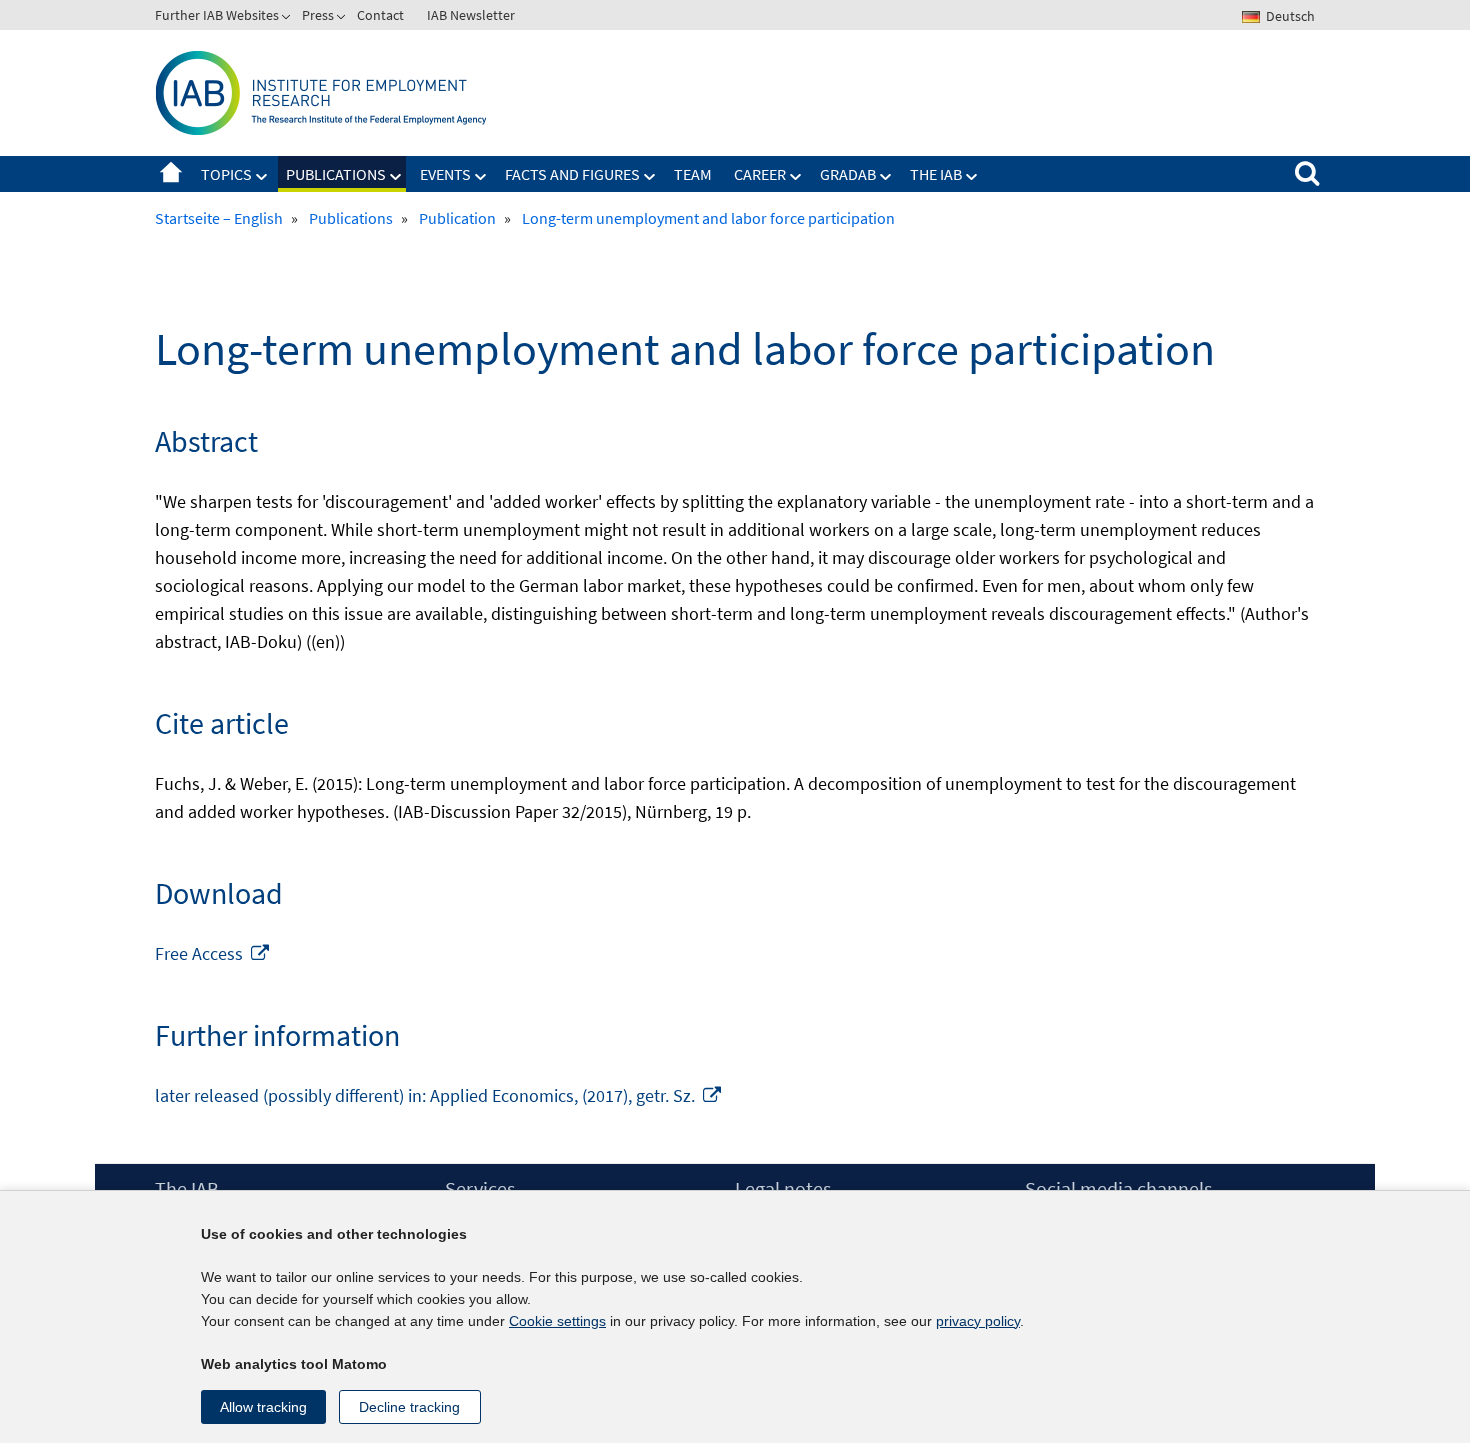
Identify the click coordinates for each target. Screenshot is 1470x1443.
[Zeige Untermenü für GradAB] (886, 177)
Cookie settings (557, 1321)
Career (760, 174)
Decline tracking (409, 1407)
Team (693, 174)
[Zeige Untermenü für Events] (481, 177)
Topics (226, 174)
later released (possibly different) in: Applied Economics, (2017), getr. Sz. (439, 1095)
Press (318, 15)
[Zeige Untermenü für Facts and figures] (650, 177)
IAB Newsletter (471, 15)
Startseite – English (171, 174)
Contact (380, 15)
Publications (336, 174)
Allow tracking (263, 1407)
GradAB (848, 174)
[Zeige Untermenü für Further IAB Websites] (288, 19)
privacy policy (978, 1321)
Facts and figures (572, 174)
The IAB (936, 174)
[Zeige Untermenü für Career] (796, 177)
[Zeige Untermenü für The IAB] (972, 177)
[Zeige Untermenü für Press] (343, 19)
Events (445, 174)
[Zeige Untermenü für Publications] (396, 177)
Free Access (213, 953)
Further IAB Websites (217, 15)
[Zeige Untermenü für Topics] (262, 177)
